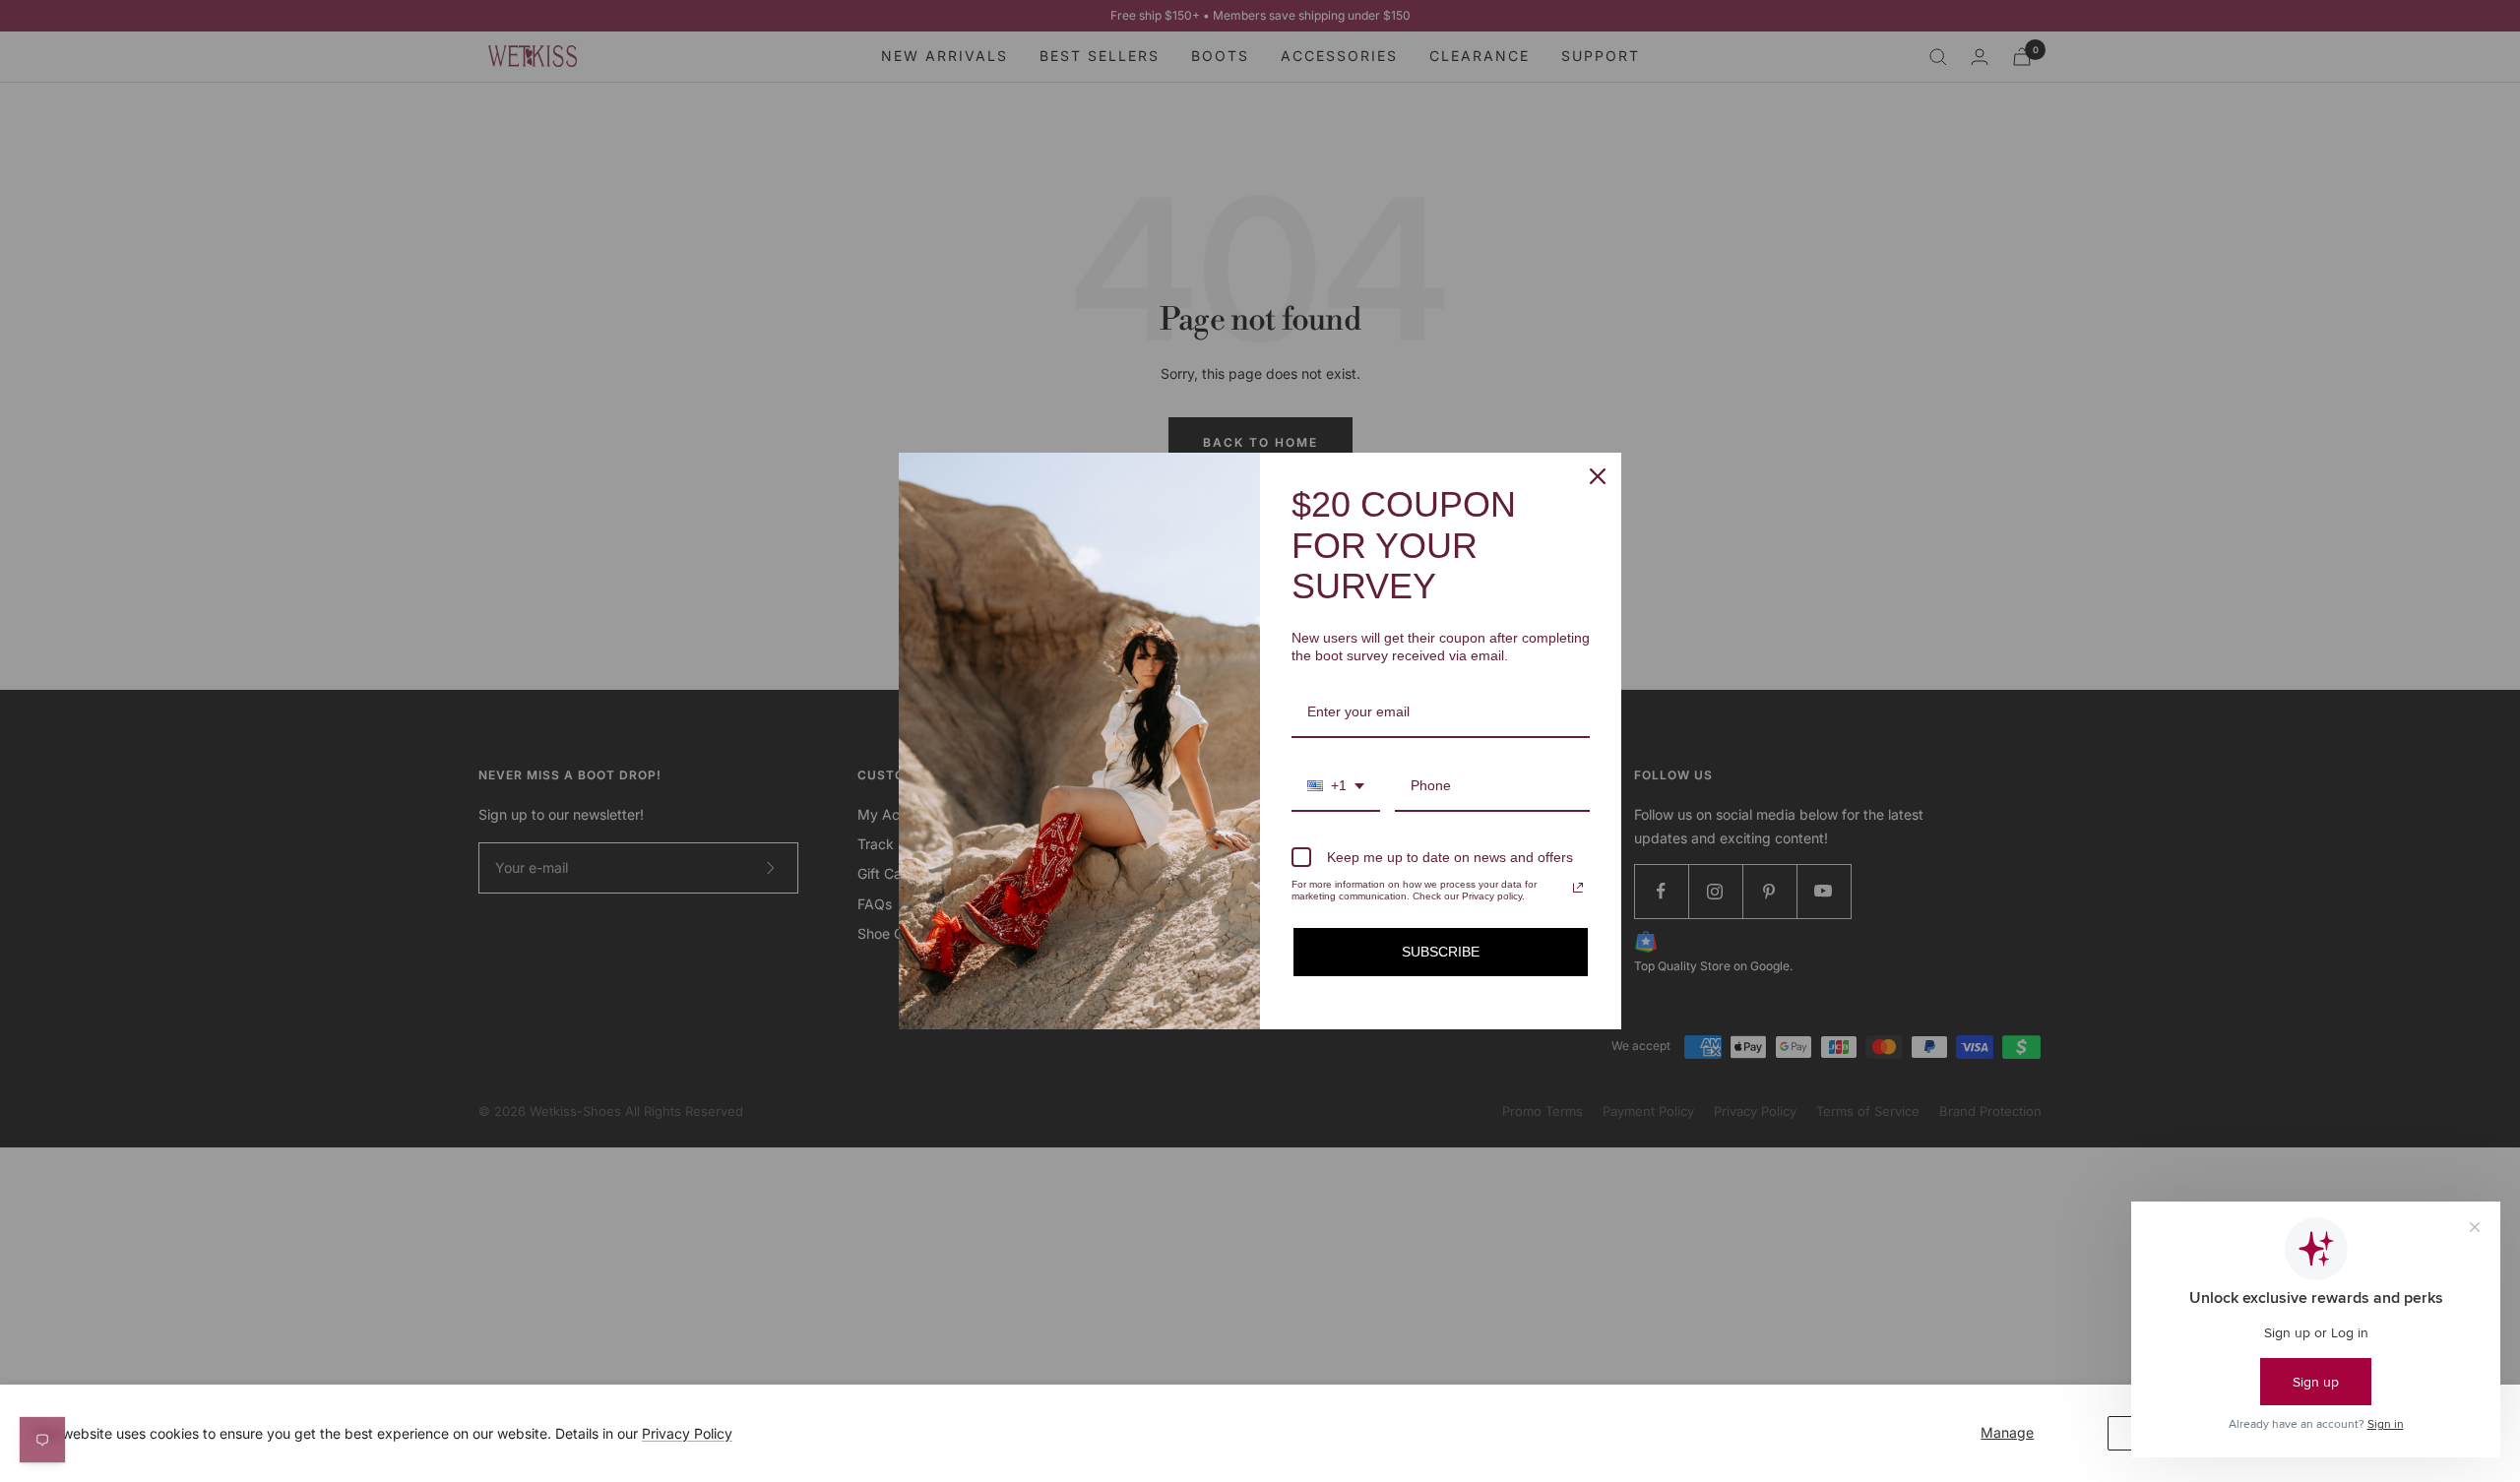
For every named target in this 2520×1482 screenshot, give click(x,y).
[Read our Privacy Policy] (1578, 888)
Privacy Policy (687, 1433)
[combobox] (1336, 787)
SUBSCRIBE (1441, 952)
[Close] (1598, 476)
